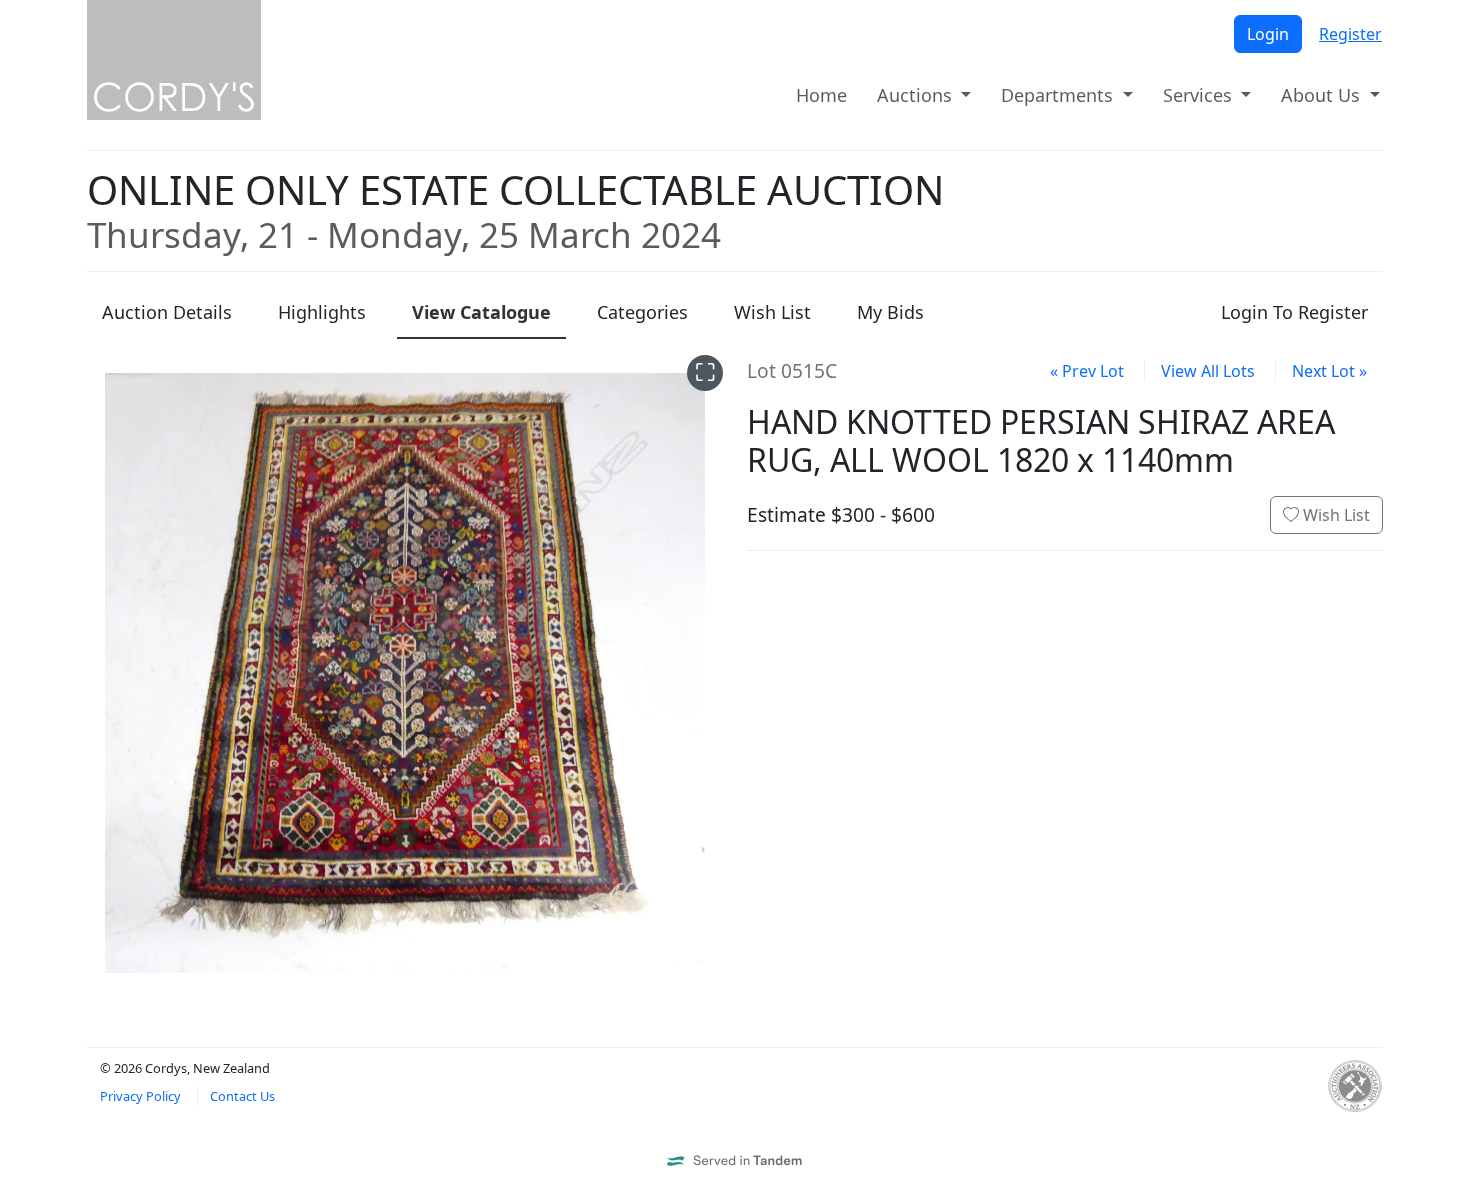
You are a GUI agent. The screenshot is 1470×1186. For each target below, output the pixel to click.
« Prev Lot (1087, 371)
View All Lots (1208, 371)
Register (1350, 34)
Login (1268, 34)
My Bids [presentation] (890, 312)
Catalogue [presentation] (481, 312)
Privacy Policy (140, 1096)
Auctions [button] (917, 95)
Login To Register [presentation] (1294, 312)
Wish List (1334, 515)
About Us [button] (1323, 95)
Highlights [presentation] (322, 312)
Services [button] (1200, 95)
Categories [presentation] (642, 312)
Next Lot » (1329, 371)
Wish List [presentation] (772, 312)
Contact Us (242, 1096)
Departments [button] (1059, 95)
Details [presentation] (167, 312)
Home (821, 95)
